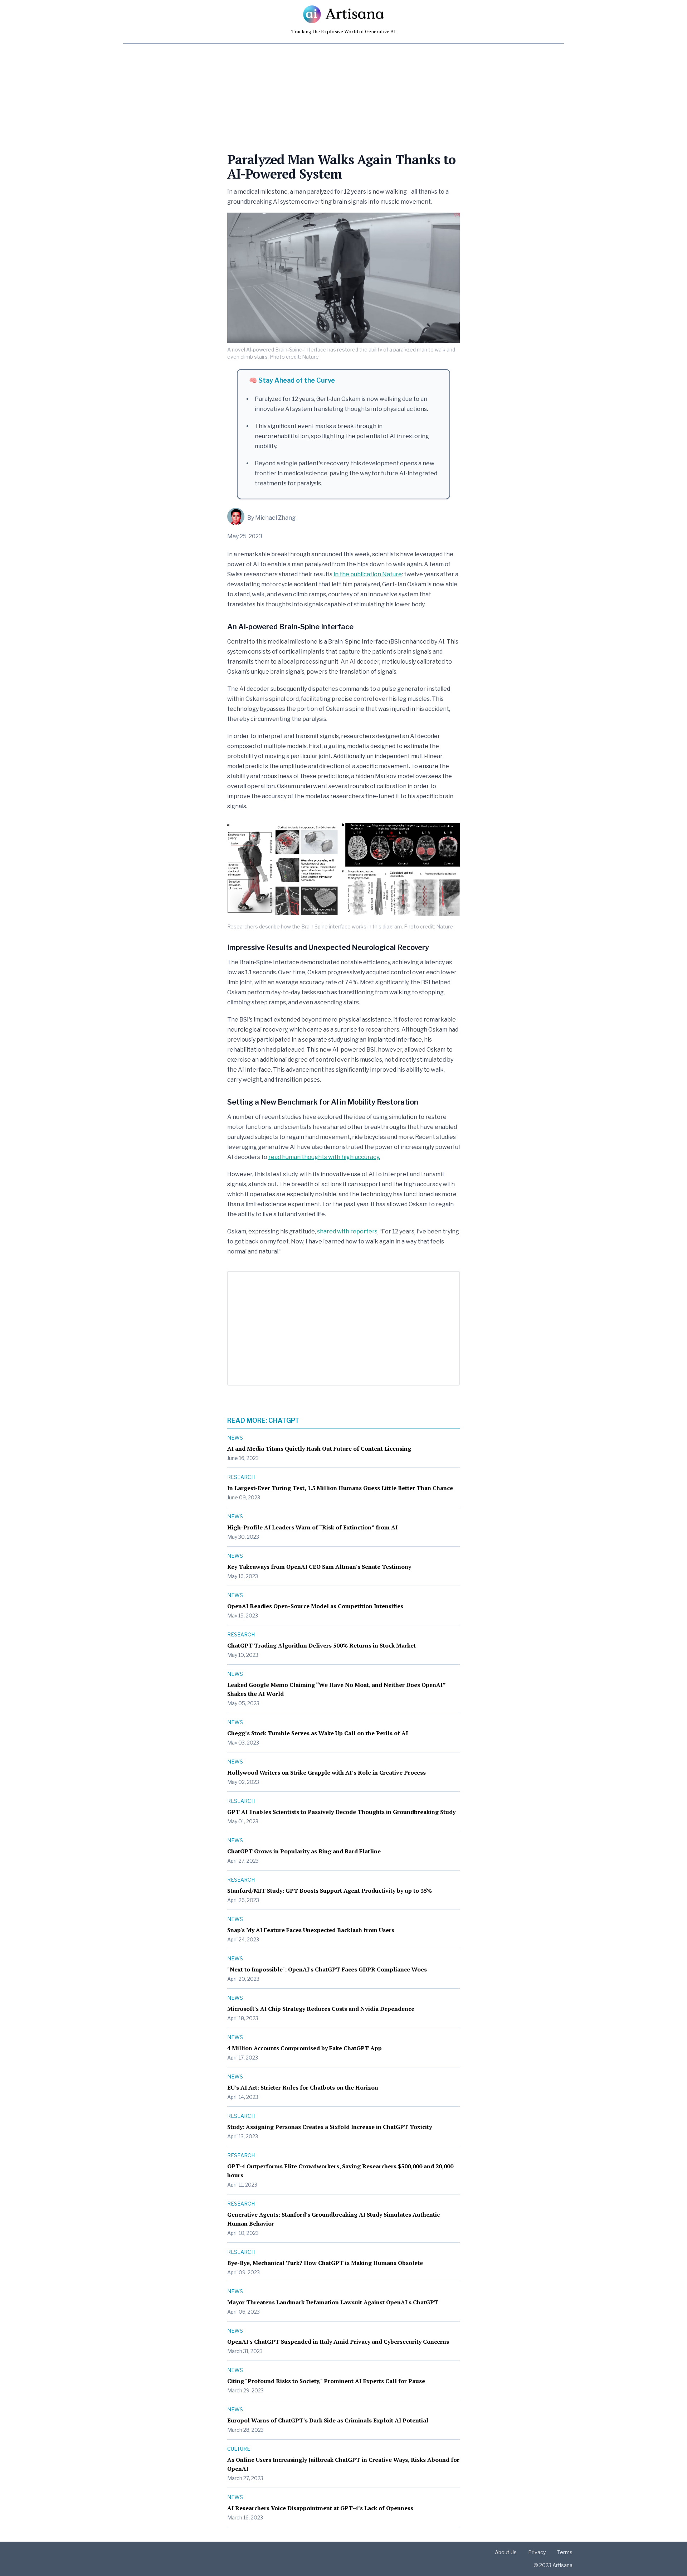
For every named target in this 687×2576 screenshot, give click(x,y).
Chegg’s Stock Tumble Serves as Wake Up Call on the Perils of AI (318, 1733)
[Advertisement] (329, 94)
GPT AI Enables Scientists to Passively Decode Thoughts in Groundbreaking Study (341, 1812)
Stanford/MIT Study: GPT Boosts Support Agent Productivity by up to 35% (330, 1891)
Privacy (537, 2552)
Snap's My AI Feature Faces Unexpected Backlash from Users (311, 1930)
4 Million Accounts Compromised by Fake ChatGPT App (304, 2048)
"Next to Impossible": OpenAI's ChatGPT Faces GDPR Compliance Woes (327, 1969)
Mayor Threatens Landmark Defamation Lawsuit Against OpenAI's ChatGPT (333, 2302)
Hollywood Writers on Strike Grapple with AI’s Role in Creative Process (327, 1772)
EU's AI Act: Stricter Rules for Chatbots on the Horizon (303, 2087)
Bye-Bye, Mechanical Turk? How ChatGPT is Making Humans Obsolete (325, 2263)
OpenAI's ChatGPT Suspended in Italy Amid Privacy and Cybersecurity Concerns (338, 2342)
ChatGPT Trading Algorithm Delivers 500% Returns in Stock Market (321, 1645)
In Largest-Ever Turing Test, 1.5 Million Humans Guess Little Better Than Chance (340, 1488)
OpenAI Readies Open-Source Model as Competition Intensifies (315, 1606)
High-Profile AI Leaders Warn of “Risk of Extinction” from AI (312, 1527)
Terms (565, 2552)
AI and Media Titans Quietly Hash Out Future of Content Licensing (319, 1449)
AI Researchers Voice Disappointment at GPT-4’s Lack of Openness (320, 2508)
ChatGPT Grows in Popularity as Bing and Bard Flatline (304, 1851)
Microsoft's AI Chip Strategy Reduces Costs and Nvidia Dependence (321, 2009)
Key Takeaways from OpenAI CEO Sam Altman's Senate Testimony (319, 1567)
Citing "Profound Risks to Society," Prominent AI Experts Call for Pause (326, 2381)
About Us (506, 2552)
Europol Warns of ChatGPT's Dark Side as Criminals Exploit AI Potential (328, 2420)
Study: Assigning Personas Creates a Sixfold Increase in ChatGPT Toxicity (330, 2127)
